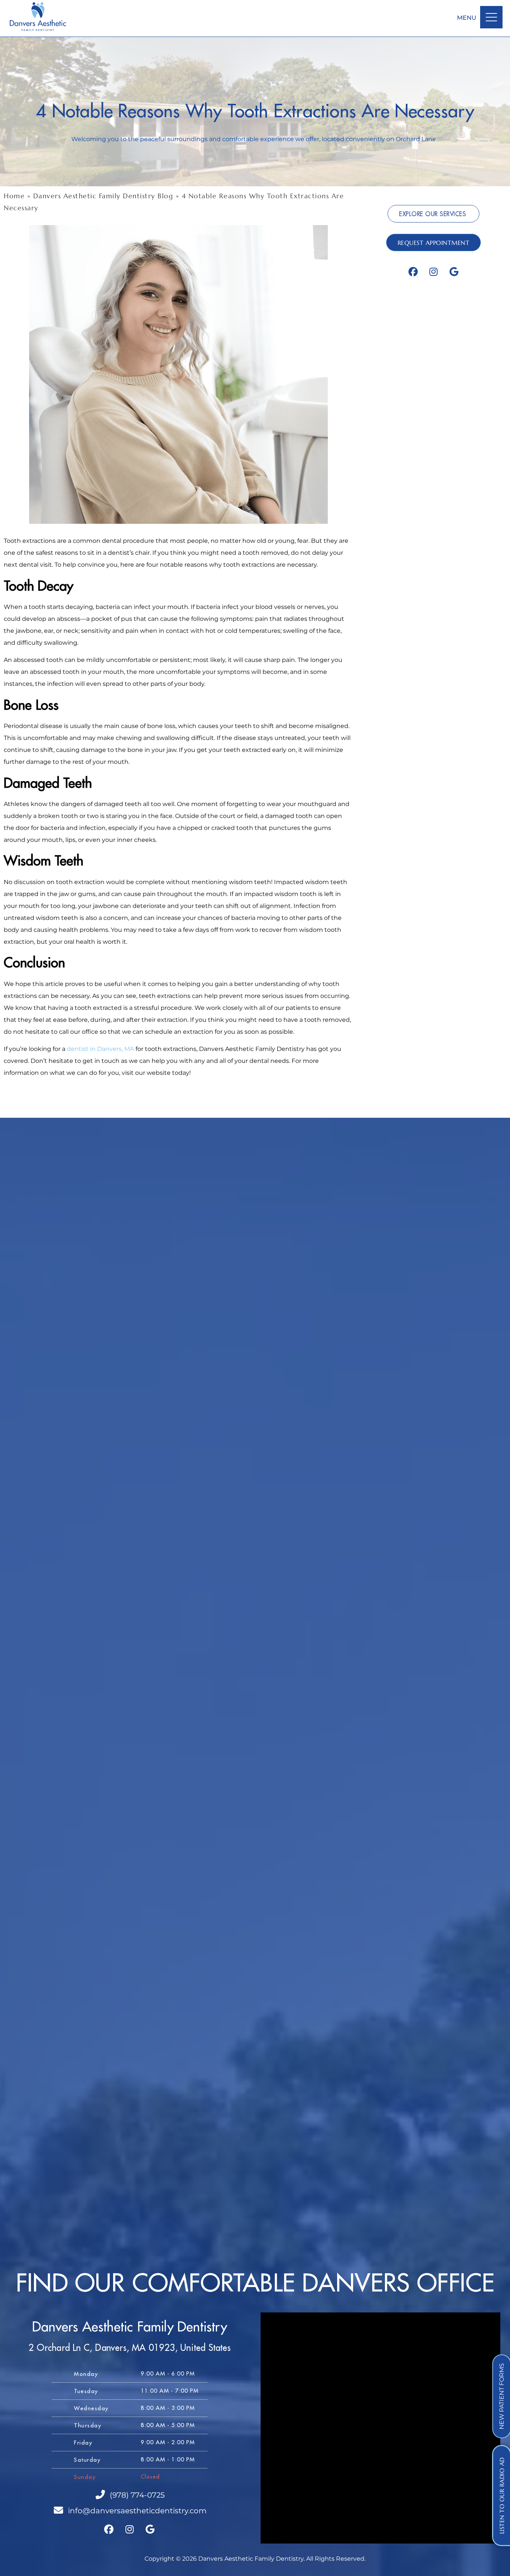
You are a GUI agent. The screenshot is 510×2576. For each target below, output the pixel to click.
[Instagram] (433, 272)
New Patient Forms (502, 2396)
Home (14, 196)
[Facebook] (413, 272)
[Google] (454, 272)
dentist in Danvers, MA (100, 1049)
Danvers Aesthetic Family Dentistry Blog (103, 196)
